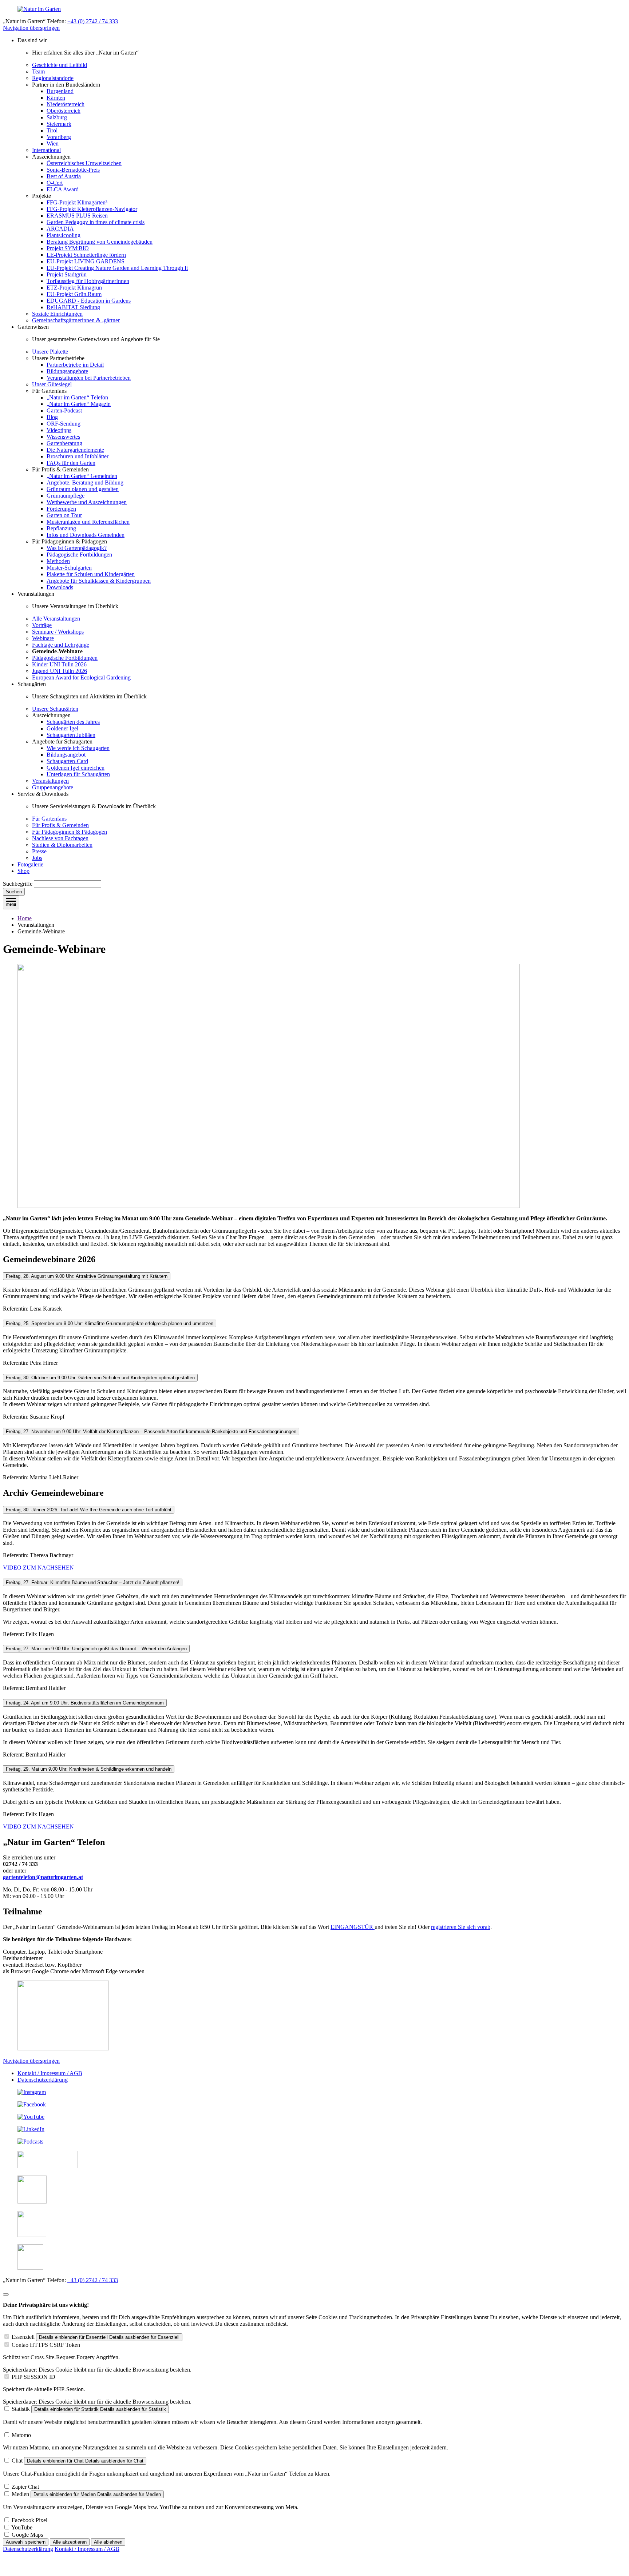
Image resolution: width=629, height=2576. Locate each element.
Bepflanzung (61, 528)
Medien (20, 2494)
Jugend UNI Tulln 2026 (60, 671)
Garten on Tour (64, 515)
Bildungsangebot (66, 755)
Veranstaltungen (50, 781)
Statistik (21, 2409)
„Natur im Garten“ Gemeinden (82, 476)
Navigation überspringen (31, 28)
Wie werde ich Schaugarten (78, 748)
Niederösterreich (66, 104)
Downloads (60, 587)
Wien (53, 143)
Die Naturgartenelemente (75, 450)
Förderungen (61, 509)
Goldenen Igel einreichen (76, 768)
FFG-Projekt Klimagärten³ (77, 202)
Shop (23, 871)
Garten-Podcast (64, 410)
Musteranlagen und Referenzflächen (88, 522)
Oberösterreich (64, 111)
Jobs (37, 858)
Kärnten (56, 98)
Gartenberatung (64, 443)
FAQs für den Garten (71, 463)
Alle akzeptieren (70, 2542)
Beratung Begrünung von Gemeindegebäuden (100, 242)
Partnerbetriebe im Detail (75, 365)
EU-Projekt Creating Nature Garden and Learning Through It (117, 268)
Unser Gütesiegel (52, 384)
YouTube (22, 2527)
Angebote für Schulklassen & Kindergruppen (99, 581)
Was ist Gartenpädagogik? (77, 548)
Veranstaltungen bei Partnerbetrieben (89, 378)
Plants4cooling (64, 235)
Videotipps (59, 430)
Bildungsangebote (67, 371)
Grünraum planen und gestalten (83, 489)
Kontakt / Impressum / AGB (50, 2073)
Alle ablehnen (108, 2542)
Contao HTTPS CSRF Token (46, 2345)
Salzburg (57, 117)
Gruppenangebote (53, 787)
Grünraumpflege (66, 496)
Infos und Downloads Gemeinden (86, 535)
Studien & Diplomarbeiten (62, 845)
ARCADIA (60, 229)
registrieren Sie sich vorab (461, 1927)
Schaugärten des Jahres (73, 722)
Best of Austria (64, 176)
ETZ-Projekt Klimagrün (74, 288)
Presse (39, 851)
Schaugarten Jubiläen (71, 735)
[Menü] (11, 902)
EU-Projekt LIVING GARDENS (86, 261)
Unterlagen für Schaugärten (78, 774)
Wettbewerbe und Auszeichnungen (87, 502)
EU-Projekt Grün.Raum (74, 294)
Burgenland (60, 91)
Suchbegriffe (18, 884)
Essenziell (23, 2337)
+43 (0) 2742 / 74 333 (93, 21)
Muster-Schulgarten (69, 568)
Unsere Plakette (50, 352)
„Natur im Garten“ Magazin (79, 404)
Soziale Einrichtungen (57, 314)
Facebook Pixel (29, 2520)
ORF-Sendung (64, 424)
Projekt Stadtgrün (67, 274)
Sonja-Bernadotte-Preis (73, 170)
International (46, 150)
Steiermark (59, 124)
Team (38, 71)
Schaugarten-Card (67, 761)
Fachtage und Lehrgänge (61, 645)
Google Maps (27, 2535)
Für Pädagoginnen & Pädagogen (70, 832)
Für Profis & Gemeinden (60, 825)
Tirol (52, 130)
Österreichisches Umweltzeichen (84, 163)
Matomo (21, 2435)
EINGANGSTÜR (353, 1927)
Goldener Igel (62, 728)
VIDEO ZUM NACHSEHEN (38, 1568)
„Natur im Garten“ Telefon (77, 397)
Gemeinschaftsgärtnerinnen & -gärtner (76, 320)
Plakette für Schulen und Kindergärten (91, 574)
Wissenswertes (63, 437)
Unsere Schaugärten (55, 709)
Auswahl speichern (26, 2542)
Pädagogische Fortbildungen (79, 555)
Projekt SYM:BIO (68, 248)
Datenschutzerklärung (43, 2080)
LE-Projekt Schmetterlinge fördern (86, 255)
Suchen (14, 892)
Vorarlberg (59, 137)
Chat (17, 2461)
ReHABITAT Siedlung (73, 307)
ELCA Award (63, 189)
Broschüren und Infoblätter (78, 456)
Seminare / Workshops (58, 632)
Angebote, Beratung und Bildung (85, 482)
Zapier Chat (25, 2487)
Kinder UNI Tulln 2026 (59, 664)
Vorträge (42, 625)
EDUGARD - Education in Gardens (89, 301)
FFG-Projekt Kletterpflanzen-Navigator (92, 209)
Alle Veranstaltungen (56, 619)
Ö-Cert (55, 183)
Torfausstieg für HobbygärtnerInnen (88, 281)
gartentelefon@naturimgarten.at (43, 1877)
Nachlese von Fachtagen (60, 838)
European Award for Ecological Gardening (81, 677)
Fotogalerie (30, 864)
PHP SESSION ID (33, 2377)
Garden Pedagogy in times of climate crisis (96, 222)
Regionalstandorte (53, 78)
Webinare (43, 638)
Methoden (58, 561)
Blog (52, 417)
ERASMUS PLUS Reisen (77, 216)
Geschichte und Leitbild (60, 65)
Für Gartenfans (49, 819)
